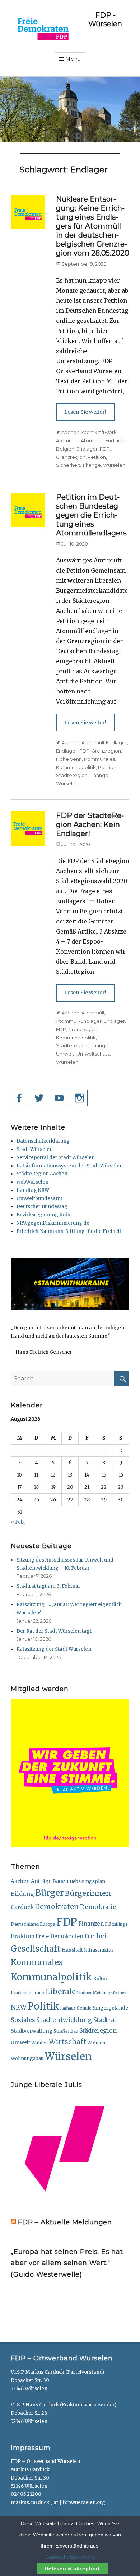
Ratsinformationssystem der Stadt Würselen (70, 1166)
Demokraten (57, 1907)
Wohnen (96, 2042)
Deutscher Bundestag (42, 1206)
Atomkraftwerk (99, 432)
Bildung (22, 1894)
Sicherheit (68, 465)
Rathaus (68, 2008)
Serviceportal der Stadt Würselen (56, 1158)
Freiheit (96, 1936)
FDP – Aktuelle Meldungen (65, 2222)
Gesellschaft (36, 1949)
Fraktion (23, 1936)
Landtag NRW (33, 1190)
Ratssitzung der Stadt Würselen (54, 1649)
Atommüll (67, 440)
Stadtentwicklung (64, 2020)
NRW (19, 2007)
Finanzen (91, 1924)
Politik (43, 2006)
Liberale (61, 1991)
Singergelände (110, 2008)
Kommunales (99, 759)
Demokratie (98, 1907)
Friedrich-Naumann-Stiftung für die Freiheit (69, 1231)
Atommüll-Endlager (104, 440)
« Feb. (18, 1522)
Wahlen (39, 2042)
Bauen (60, 1881)
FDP (105, 449)
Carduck (22, 1907)
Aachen (70, 432)
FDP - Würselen (105, 19)
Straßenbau (66, 2031)
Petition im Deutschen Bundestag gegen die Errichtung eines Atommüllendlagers (91, 515)
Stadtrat (105, 2020)
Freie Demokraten (59, 1936)
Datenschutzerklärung (43, 1141)
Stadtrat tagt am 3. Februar (48, 1586)
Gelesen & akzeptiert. (73, 2568)
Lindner (84, 1993)
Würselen (114, 465)
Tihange (92, 465)
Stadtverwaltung (32, 2031)
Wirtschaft (67, 2042)
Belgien (65, 449)
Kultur (100, 1979)
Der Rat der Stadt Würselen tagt (54, 1631)
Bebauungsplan (87, 1881)
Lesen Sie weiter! (85, 412)
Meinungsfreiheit (110, 1993)
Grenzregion (71, 457)
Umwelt (65, 1054)
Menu (73, 59)
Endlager (87, 449)
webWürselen (32, 1182)
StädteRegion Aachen (42, 1174)
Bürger (50, 1893)
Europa (48, 1924)
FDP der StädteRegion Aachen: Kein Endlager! (90, 824)
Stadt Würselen (35, 1149)
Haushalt (72, 1950)
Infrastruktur (99, 1950)
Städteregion (72, 775)
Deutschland (25, 1924)
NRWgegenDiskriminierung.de (53, 1223)
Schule (84, 2008)
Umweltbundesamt (39, 1199)
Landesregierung (28, 1993)
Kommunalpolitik (76, 767)
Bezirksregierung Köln (43, 1215)
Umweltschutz (93, 1054)
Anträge (41, 1881)
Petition (97, 457)
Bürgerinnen (88, 1893)
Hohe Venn (69, 759)
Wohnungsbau (27, 2058)
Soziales (23, 2020)
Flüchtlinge (116, 1924)
